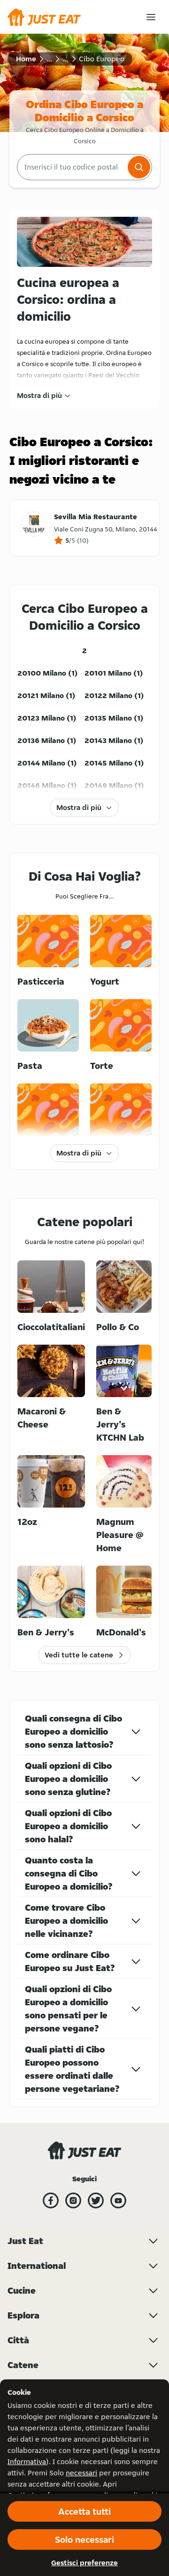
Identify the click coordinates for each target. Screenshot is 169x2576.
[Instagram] (73, 2201)
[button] (139, 167)
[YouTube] (118, 2201)
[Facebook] (51, 2201)
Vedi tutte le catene (79, 1655)
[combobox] (71, 167)
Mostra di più (39, 395)
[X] (96, 2201)
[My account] (151, 17)
